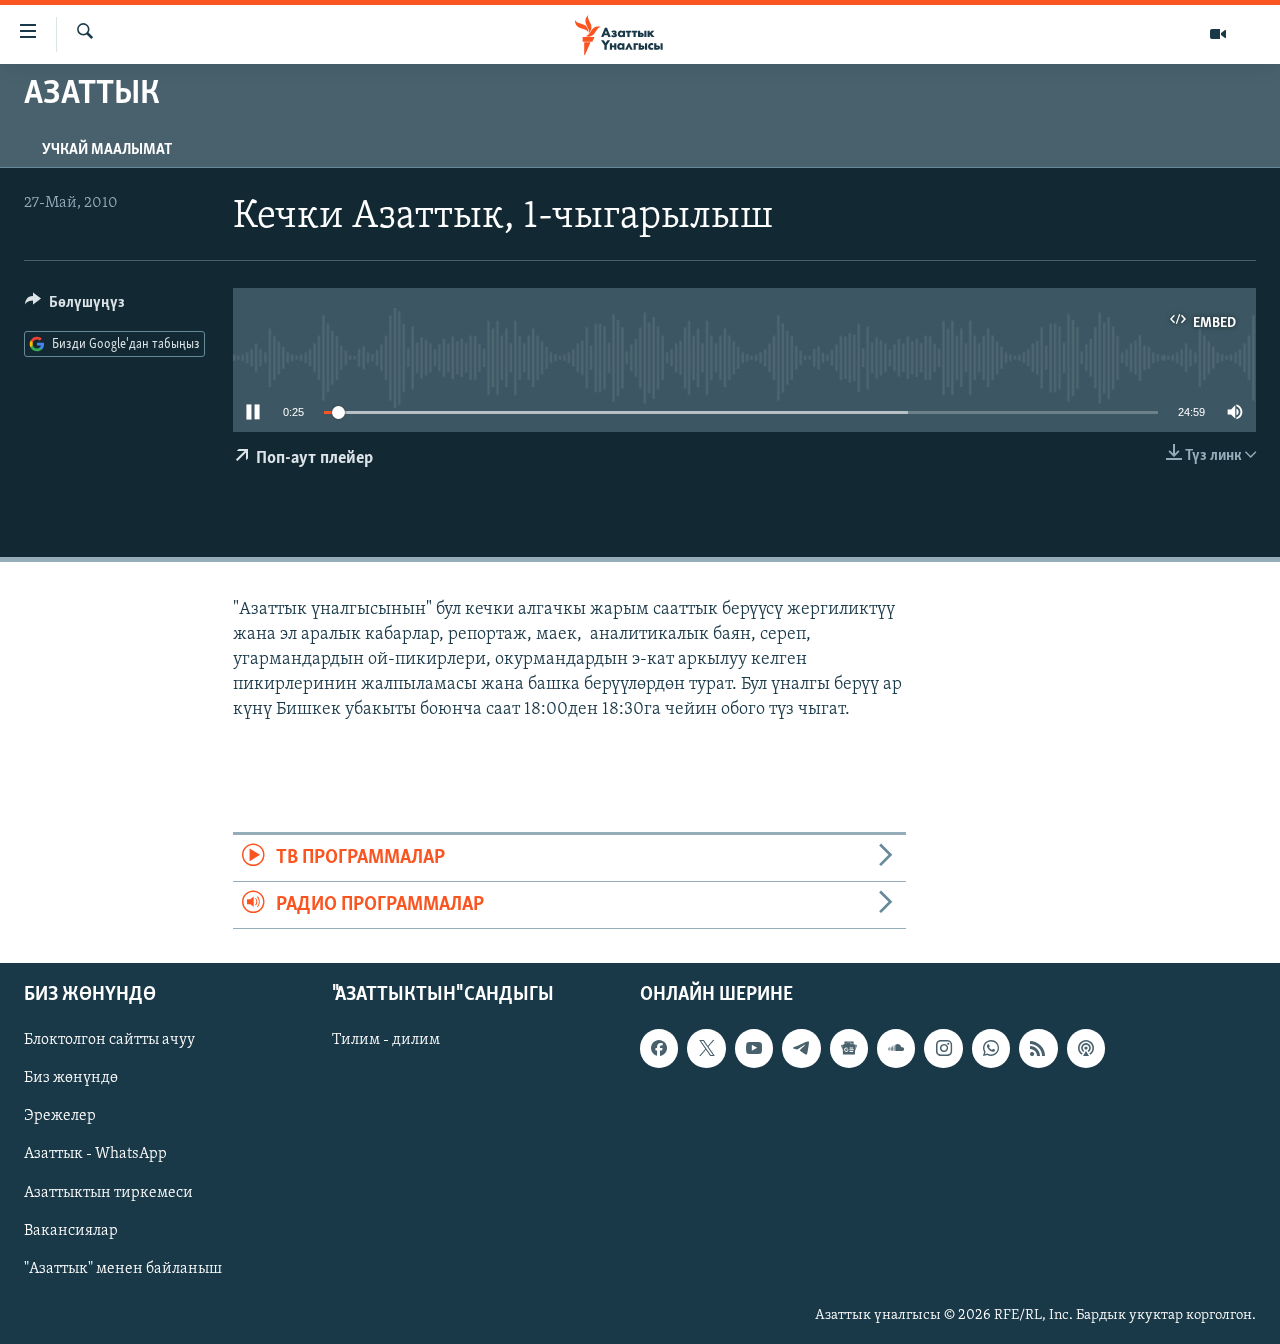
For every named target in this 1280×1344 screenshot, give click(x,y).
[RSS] (1038, 1049)
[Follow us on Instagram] (943, 1049)
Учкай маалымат (107, 150)
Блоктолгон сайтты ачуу (109, 1041)
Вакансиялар (71, 1231)
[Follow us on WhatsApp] (991, 1049)
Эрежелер (60, 1117)
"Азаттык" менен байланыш (123, 1269)
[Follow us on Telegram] (801, 1049)
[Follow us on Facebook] (659, 1049)
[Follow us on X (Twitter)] (706, 1049)
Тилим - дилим (386, 1041)
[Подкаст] (1086, 1049)
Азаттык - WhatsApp (95, 1155)
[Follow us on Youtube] (754, 1049)
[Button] (75, 307)
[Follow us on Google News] (849, 1049)
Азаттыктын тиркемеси (108, 1193)
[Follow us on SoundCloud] (896, 1049)
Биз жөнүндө (71, 1079)
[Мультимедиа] (1218, 34)
